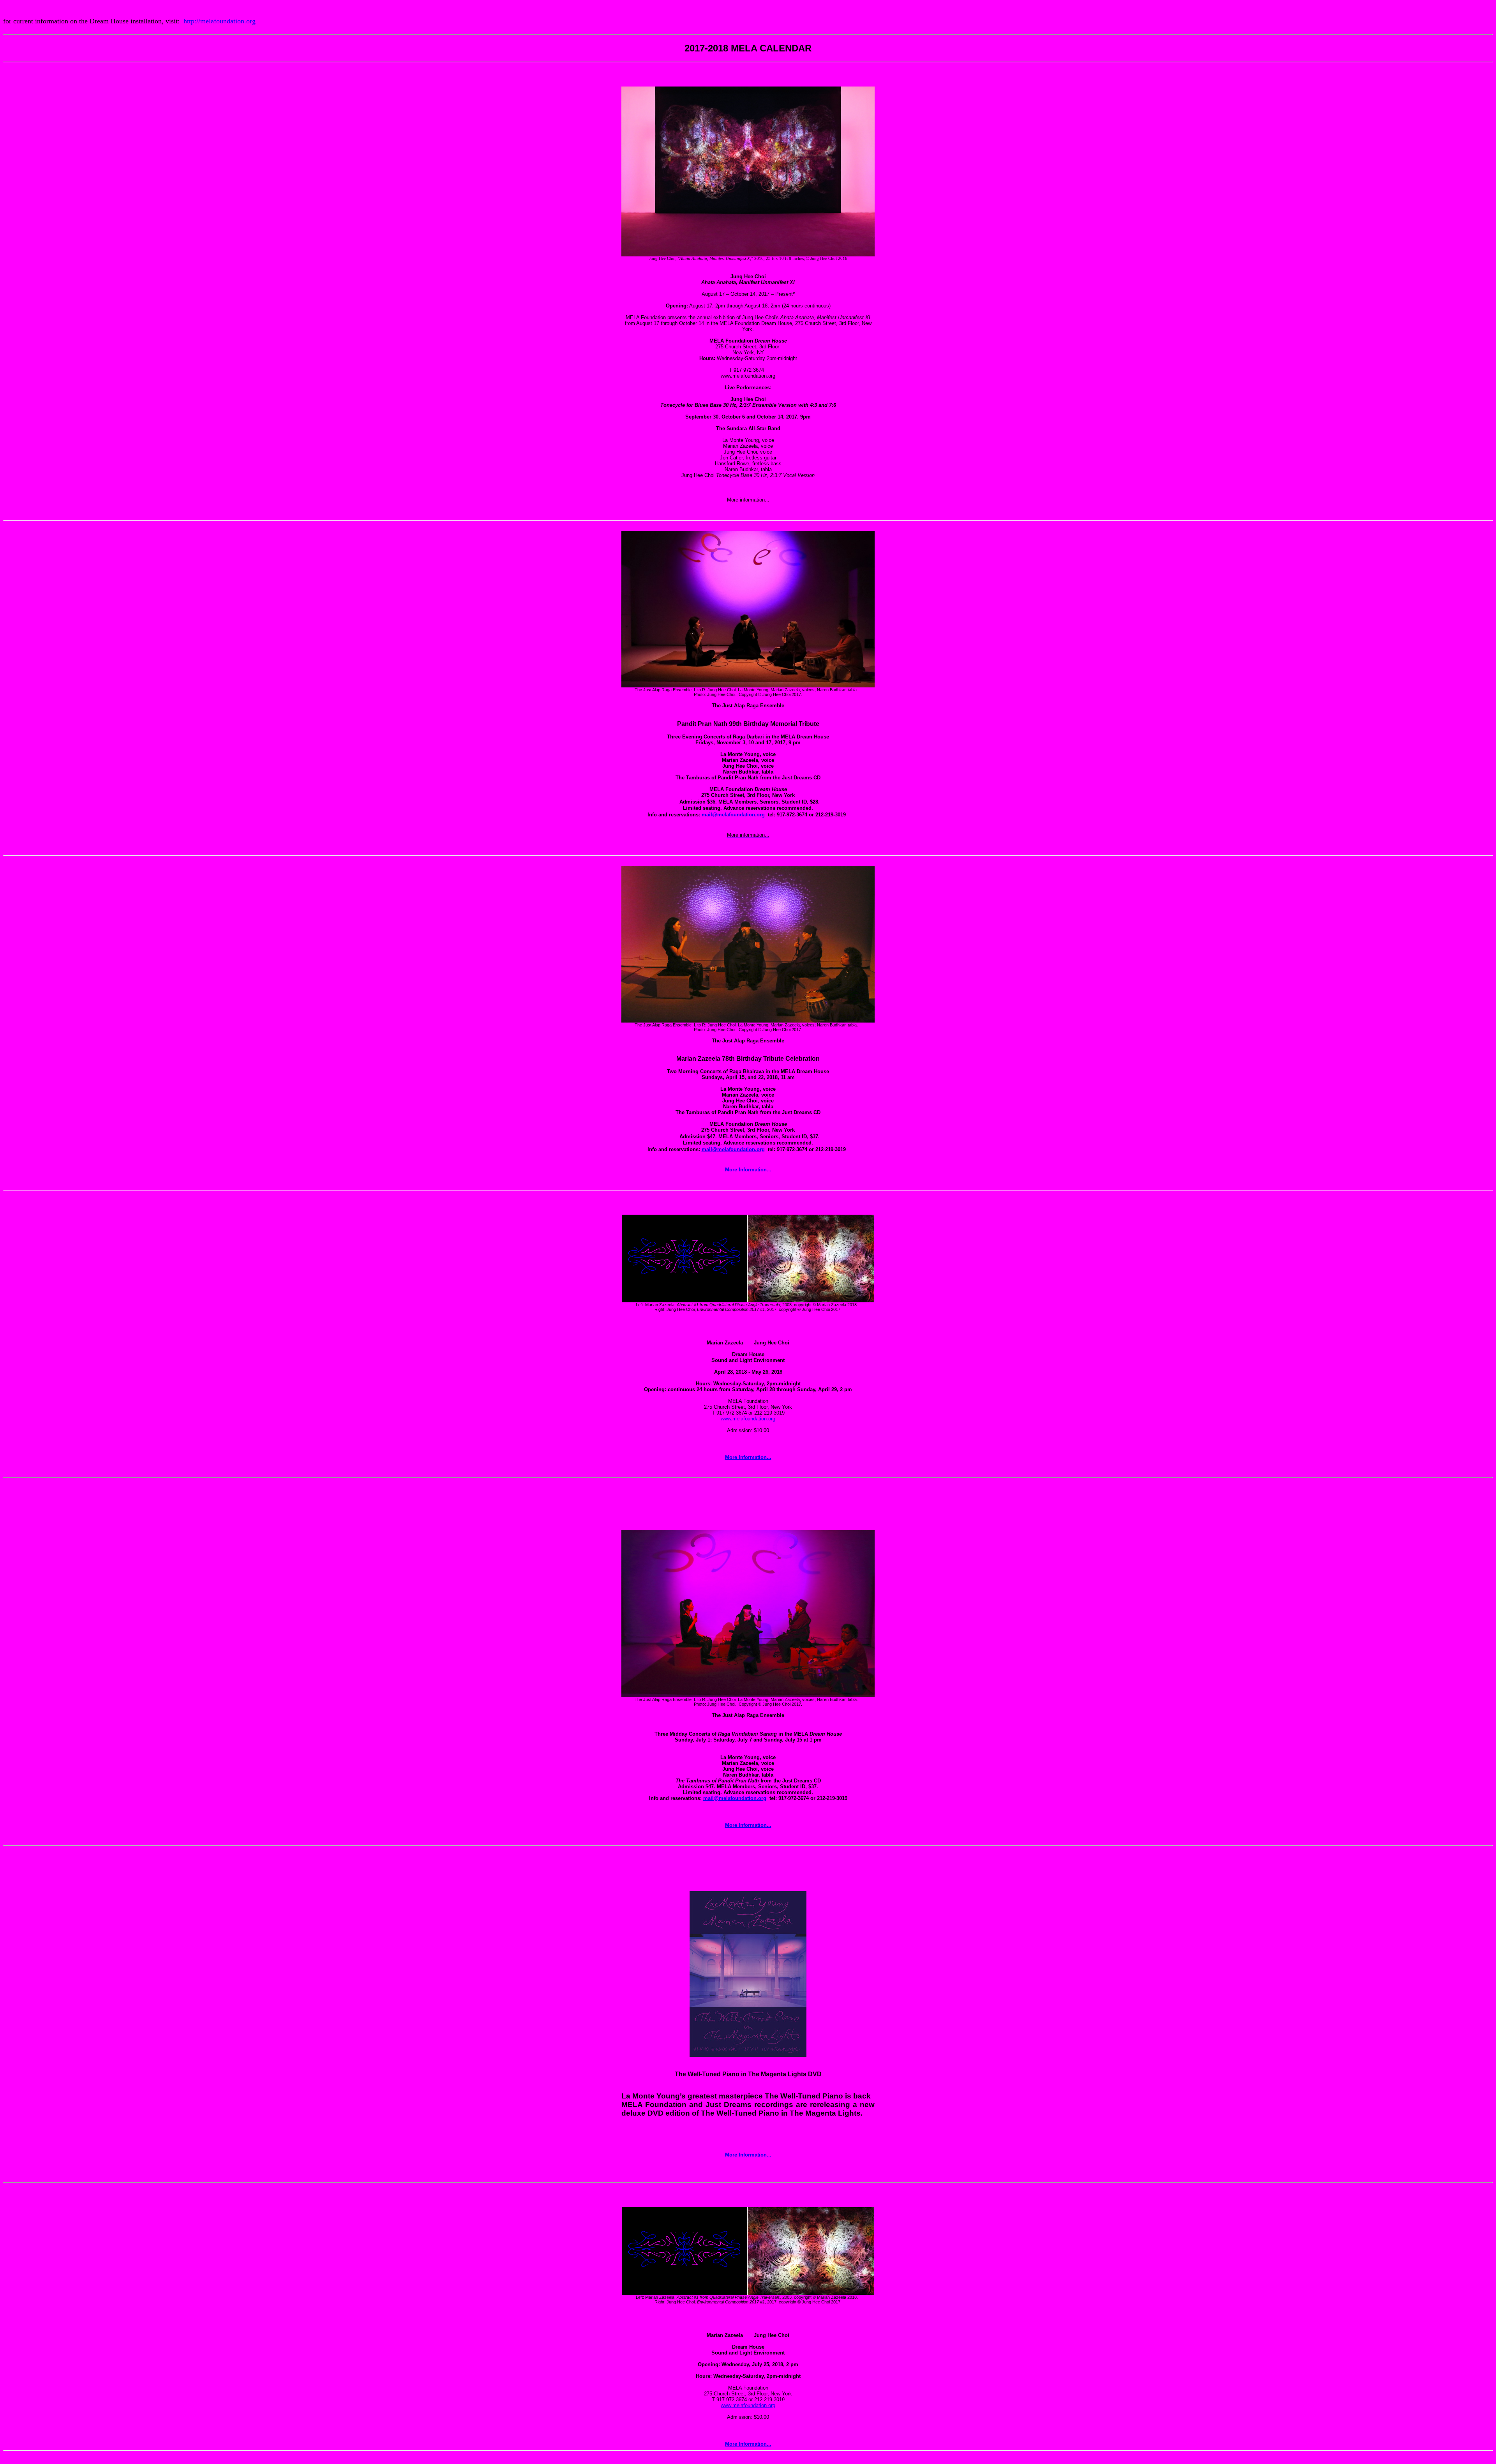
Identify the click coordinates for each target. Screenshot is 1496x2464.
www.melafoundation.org (748, 1419)
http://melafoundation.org (220, 21)
